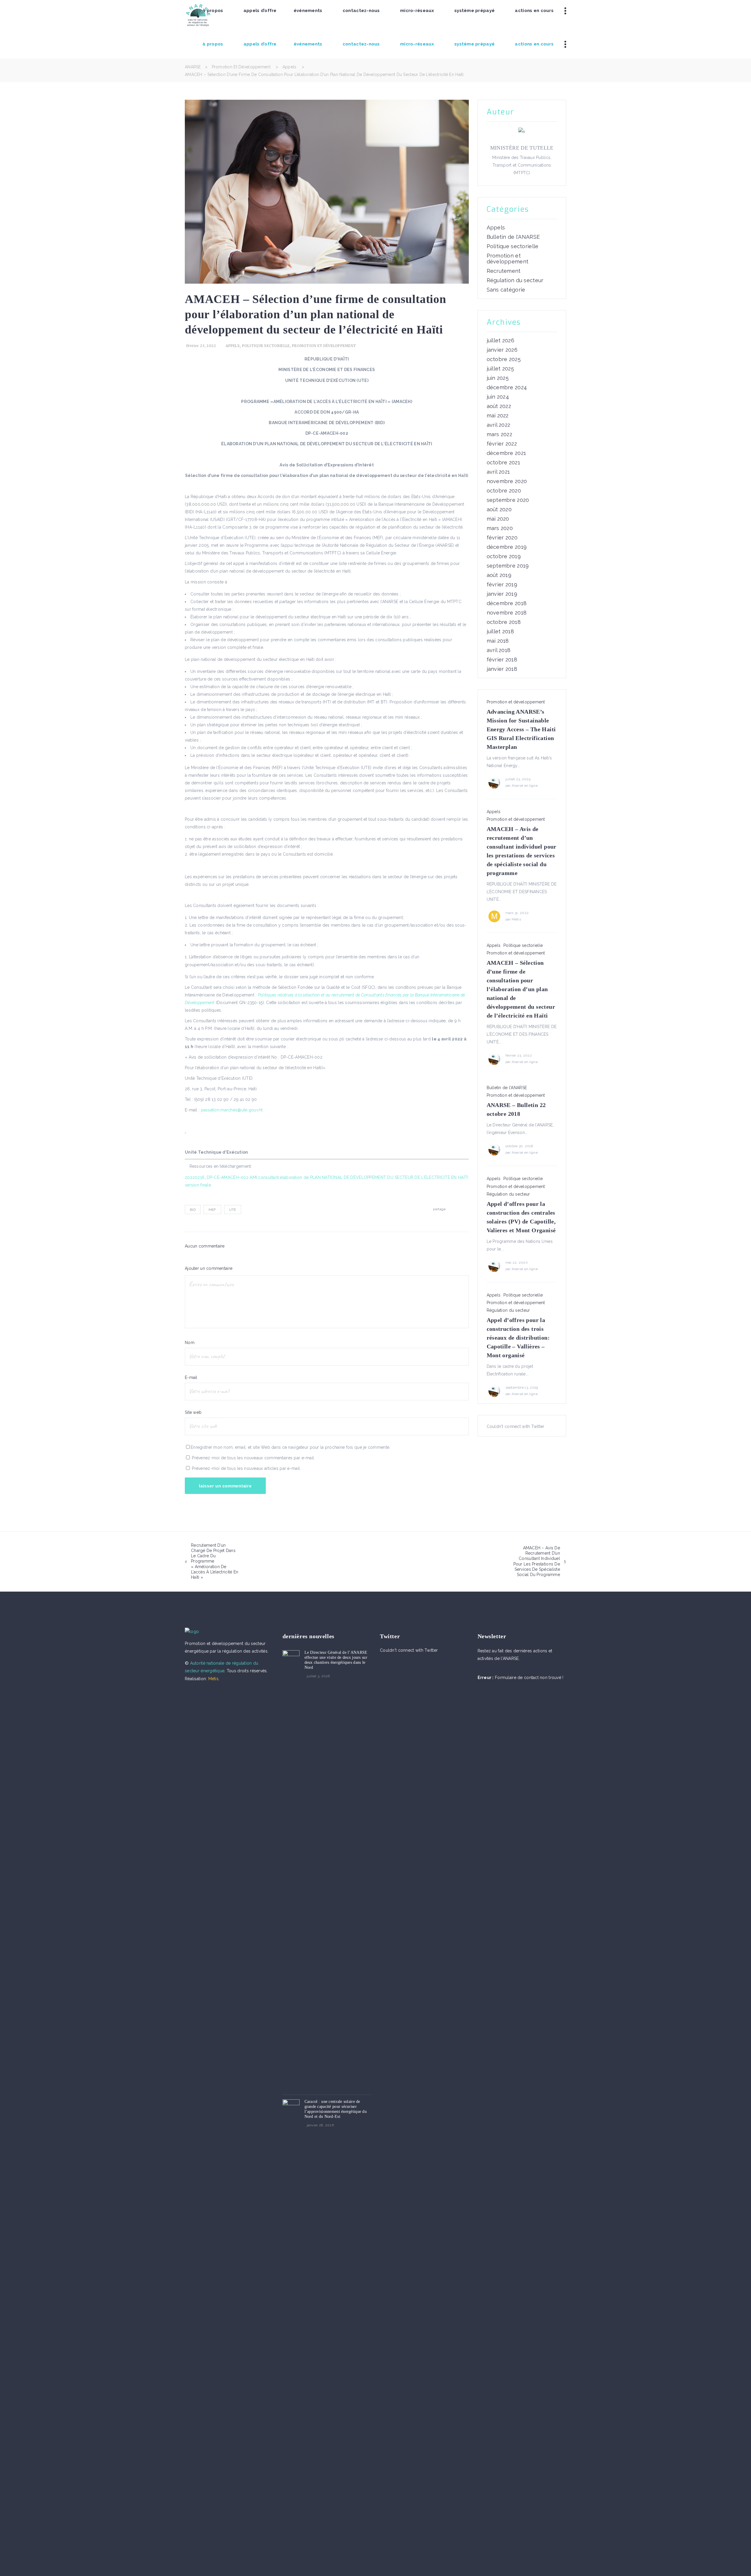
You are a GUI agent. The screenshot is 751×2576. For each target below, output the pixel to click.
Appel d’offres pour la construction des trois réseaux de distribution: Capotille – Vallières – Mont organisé (518, 1338)
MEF (212, 1210)
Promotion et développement (241, 67)
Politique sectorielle (266, 346)
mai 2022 (498, 416)
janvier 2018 (502, 669)
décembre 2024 (507, 387)
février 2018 (502, 660)
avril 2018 (499, 650)
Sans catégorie (506, 290)
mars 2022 (500, 434)
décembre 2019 (507, 547)
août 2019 (499, 575)
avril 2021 (498, 472)
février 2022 (502, 444)
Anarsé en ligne (525, 786)
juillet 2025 (500, 369)
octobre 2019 (504, 556)
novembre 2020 (507, 481)
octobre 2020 (504, 491)
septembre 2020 (508, 500)
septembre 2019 (508, 566)
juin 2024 (498, 397)
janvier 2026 (502, 350)
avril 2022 (499, 425)
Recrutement (504, 271)
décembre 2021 (506, 453)
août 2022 (499, 406)
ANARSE (193, 67)
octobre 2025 (504, 359)
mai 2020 (498, 519)
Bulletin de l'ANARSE (513, 237)
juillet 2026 (500, 341)
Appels (290, 67)
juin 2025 (498, 378)
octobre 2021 (503, 463)
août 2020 (499, 510)
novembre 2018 (507, 613)
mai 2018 (498, 641)
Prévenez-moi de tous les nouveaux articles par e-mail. (246, 1468)
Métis (516, 919)
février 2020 (502, 538)
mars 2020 (500, 528)
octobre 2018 (504, 622)
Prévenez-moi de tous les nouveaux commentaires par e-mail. (253, 1458)
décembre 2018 (507, 603)
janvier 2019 (502, 594)
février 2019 (502, 585)
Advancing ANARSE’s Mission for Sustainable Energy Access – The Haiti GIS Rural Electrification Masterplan (521, 729)
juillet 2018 (500, 632)
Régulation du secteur (515, 280)
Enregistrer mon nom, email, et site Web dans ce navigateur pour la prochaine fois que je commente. (290, 1447)
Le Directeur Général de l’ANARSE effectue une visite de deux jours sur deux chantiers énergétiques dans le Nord (336, 1660)
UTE (233, 1210)
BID (193, 1210)
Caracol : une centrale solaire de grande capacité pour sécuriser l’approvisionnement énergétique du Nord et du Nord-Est (336, 2109)
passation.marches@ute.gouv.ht (232, 1110)
